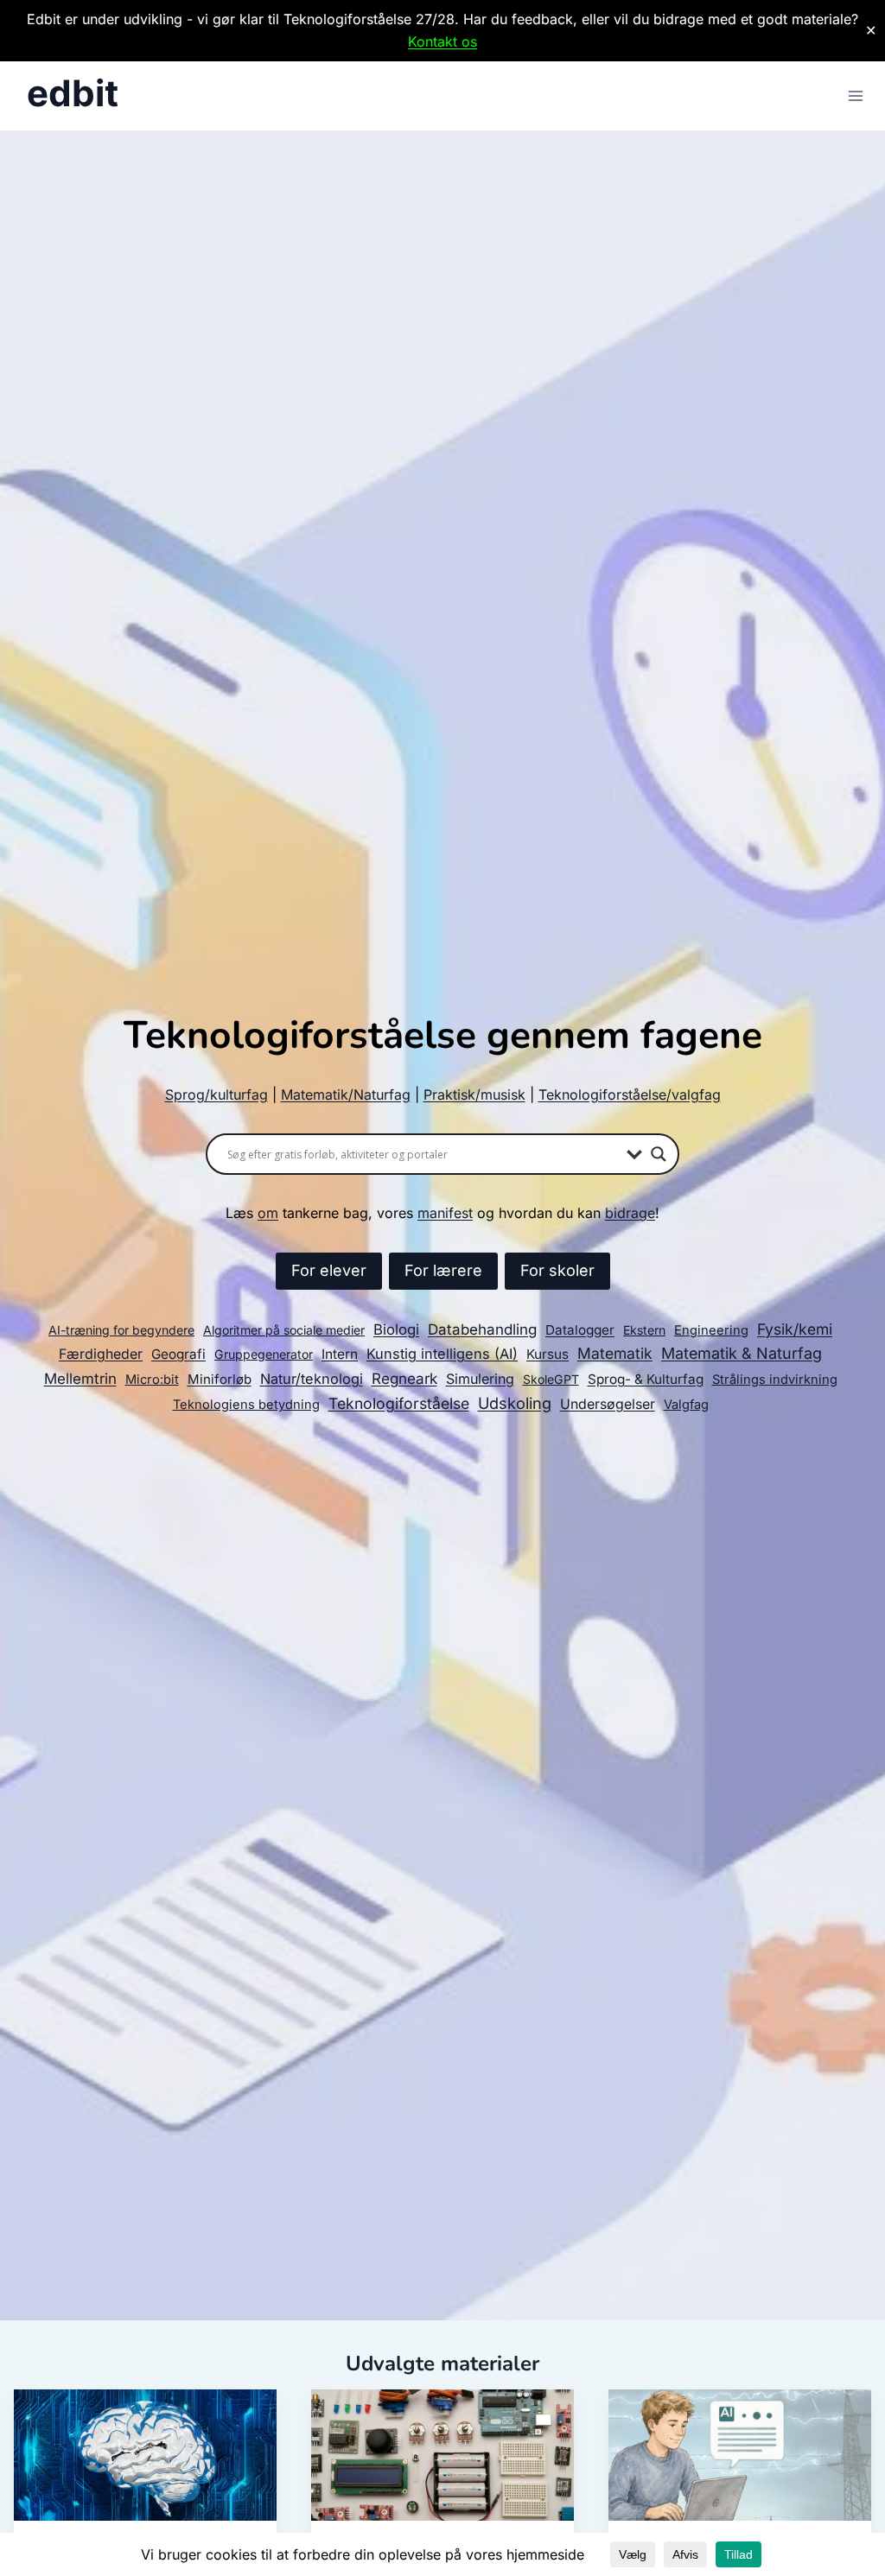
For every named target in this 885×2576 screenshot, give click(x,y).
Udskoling (515, 1403)
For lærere (443, 1270)
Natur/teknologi (312, 1379)
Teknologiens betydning (246, 1405)
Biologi (396, 1329)
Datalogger (580, 1330)
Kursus (548, 1354)
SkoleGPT (551, 1379)
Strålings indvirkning (775, 1380)
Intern (340, 1354)
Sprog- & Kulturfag (646, 1379)
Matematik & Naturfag (742, 1353)
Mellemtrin (80, 1379)
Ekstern (644, 1330)
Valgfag (686, 1405)
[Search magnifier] (659, 1154)
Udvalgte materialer (442, 2363)
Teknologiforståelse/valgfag (630, 1094)
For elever (329, 1270)
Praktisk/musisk (474, 1094)
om (268, 1213)
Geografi (178, 1354)
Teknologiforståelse (399, 1403)
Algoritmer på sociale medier (284, 1330)
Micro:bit (152, 1380)
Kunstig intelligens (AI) (442, 1354)
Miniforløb (220, 1379)
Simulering (480, 1379)
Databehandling (482, 1329)
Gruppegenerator (264, 1354)
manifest (445, 1213)
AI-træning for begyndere (121, 1330)
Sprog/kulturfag (216, 1094)
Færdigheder (101, 1354)
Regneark (404, 1378)
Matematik (615, 1353)
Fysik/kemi (795, 1329)
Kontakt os (442, 41)
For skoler (557, 1270)
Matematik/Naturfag (346, 1094)
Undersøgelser (608, 1404)
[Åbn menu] (855, 96)
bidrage (630, 1213)
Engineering (711, 1330)
